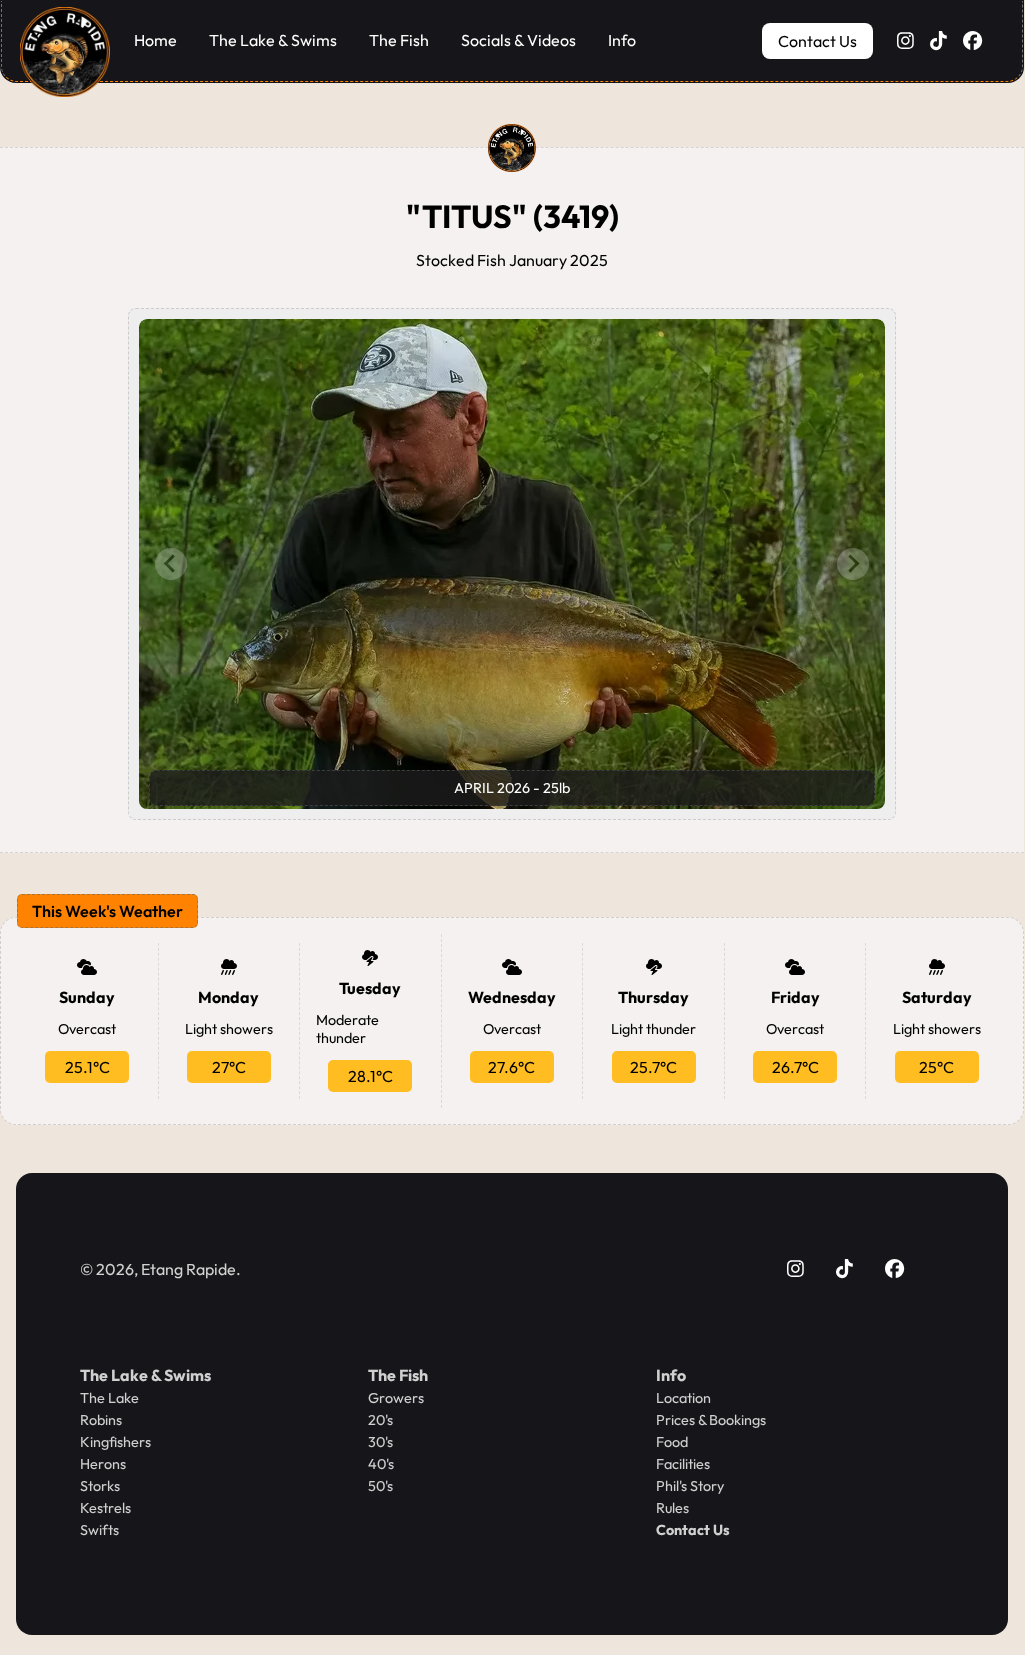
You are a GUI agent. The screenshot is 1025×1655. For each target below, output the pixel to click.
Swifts (99, 1530)
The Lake (109, 1398)
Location (683, 1398)
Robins (101, 1420)
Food (672, 1442)
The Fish (399, 40)
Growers (396, 1398)
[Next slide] (853, 564)
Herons (103, 1464)
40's (381, 1464)
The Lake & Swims (273, 40)
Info (622, 40)
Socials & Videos (518, 40)
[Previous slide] (171, 564)
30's (380, 1442)
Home (155, 40)
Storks (100, 1486)
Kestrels (105, 1508)
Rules (672, 1508)
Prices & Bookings (711, 1420)
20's (380, 1420)
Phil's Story (690, 1486)
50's (380, 1486)
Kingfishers (115, 1442)
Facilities (683, 1464)
